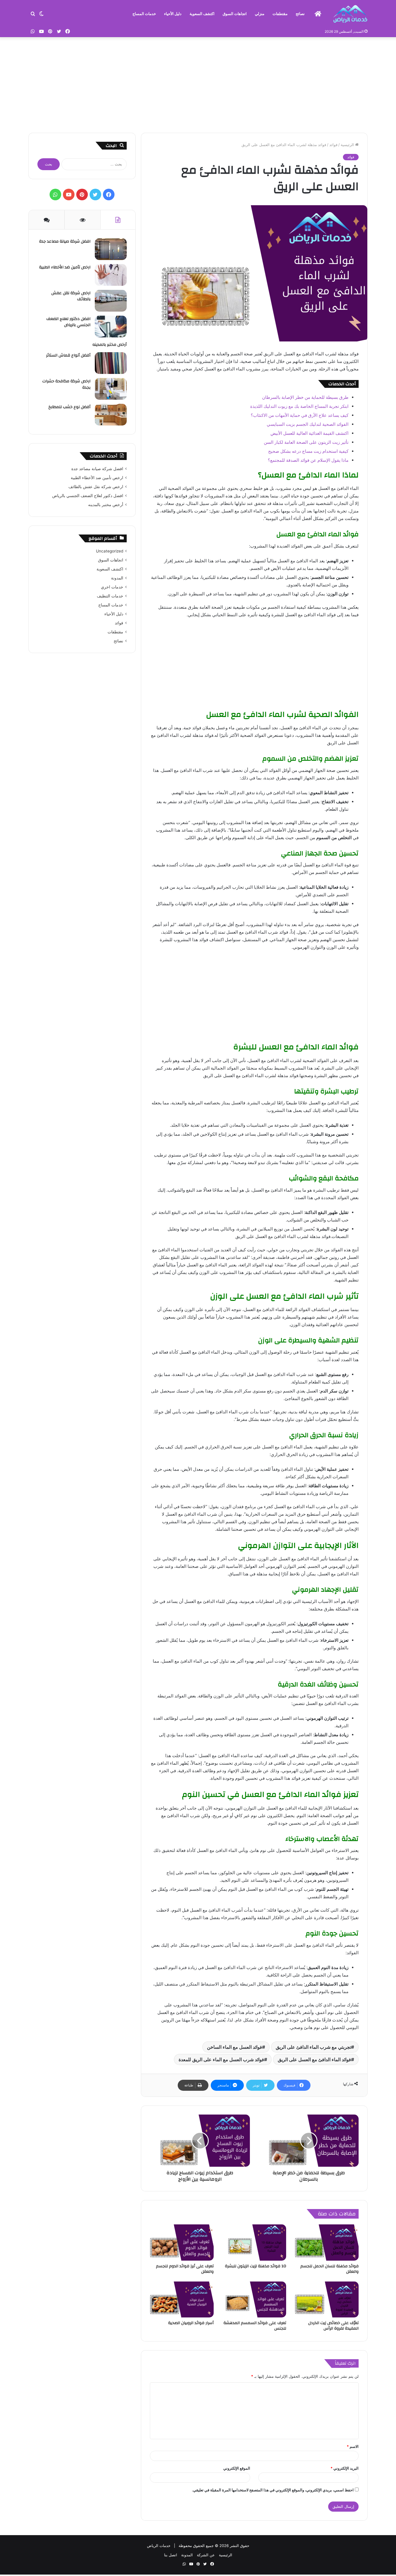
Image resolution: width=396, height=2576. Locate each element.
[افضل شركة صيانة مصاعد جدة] (111, 249)
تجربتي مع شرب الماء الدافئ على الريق (313, 2047)
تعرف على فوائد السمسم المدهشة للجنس (255, 2326)
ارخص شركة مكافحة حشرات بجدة (66, 384)
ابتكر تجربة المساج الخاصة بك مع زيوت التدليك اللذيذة (299, 406)
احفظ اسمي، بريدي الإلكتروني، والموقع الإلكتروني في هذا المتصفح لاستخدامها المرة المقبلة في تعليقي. (273, 2490)
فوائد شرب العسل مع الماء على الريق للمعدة (221, 2059)
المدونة (117, 578)
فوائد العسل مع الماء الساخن (235, 2047)
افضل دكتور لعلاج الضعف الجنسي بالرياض (68, 322)
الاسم (353, 2446)
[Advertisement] (198, 83)
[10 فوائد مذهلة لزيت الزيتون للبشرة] (254, 2242)
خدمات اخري (112, 587)
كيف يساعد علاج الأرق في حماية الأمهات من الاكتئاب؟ (300, 415)
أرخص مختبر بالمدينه (110, 345)
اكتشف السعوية (202, 14)
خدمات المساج (144, 14)
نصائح (300, 14)
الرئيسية (348, 145)
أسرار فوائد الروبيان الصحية (191, 2323)
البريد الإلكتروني (345, 2468)
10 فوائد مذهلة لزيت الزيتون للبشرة (256, 2266)
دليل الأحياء (173, 14)
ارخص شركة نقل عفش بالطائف (71, 296)
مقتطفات (280, 14)
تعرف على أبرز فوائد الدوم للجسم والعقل (185, 2269)
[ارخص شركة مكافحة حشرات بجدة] (111, 389)
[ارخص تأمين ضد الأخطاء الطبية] (111, 275)
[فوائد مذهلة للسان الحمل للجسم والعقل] (327, 2242)
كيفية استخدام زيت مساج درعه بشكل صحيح (308, 451)
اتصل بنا (171, 2555)
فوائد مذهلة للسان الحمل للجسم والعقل (329, 2269)
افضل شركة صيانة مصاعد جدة (65, 241)
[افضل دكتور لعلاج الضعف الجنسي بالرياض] (111, 327)
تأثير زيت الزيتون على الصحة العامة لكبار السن (306, 442)
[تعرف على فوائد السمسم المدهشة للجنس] (254, 2299)
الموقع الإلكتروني (237, 2468)
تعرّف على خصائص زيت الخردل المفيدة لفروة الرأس (333, 2326)
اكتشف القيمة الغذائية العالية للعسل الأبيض (309, 433)
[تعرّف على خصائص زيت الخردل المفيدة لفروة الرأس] (327, 2299)
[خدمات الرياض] (350, 14)
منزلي (260, 14)
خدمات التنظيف (110, 596)
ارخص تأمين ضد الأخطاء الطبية (65, 267)
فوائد (333, 145)
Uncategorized (110, 551)
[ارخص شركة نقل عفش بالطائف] (111, 301)
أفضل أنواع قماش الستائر (68, 355)
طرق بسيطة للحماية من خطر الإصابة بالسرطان (305, 397)
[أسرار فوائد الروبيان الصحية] (182, 2299)
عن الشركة (206, 2555)
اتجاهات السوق (235, 14)
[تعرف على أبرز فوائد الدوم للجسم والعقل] (182, 2242)
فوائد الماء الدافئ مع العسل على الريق (314, 2059)
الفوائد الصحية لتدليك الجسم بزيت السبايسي (308, 424)
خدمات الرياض (159, 2546)
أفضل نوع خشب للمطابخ (69, 407)
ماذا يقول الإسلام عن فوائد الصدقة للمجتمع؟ (308, 460)
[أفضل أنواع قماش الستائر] (111, 363)
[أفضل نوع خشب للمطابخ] (111, 415)
